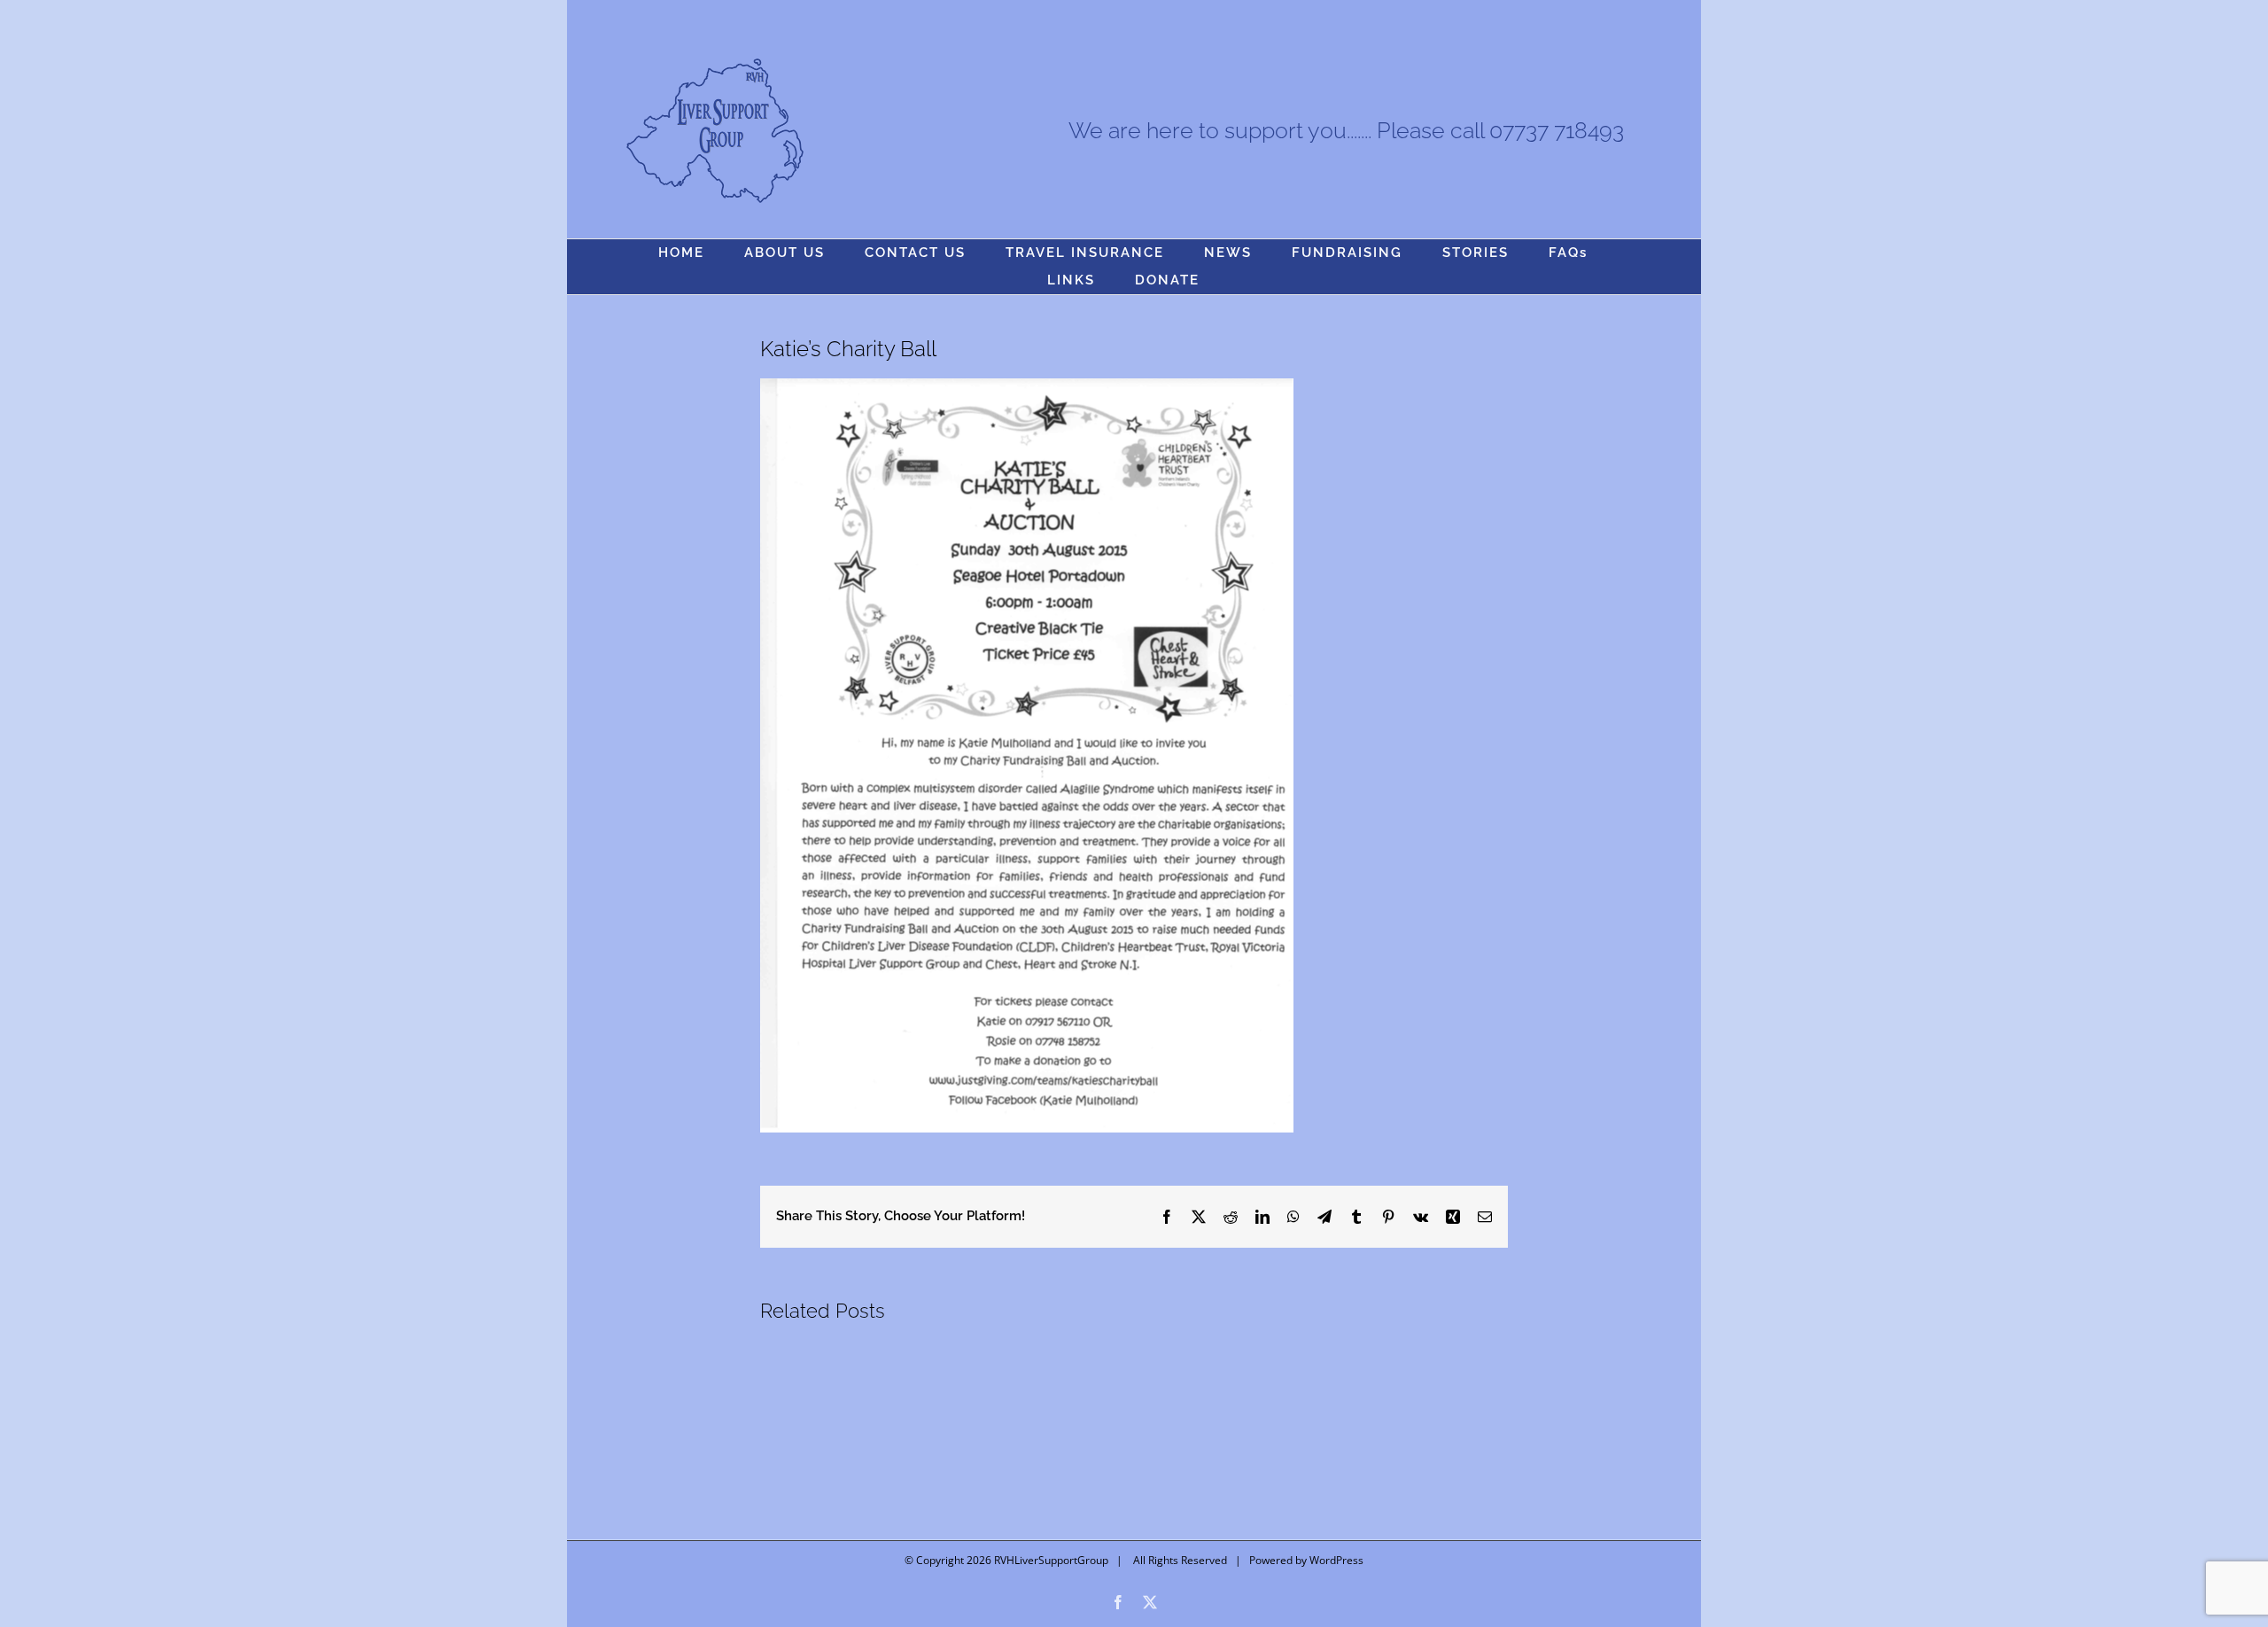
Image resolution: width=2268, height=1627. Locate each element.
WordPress (1336, 1560)
